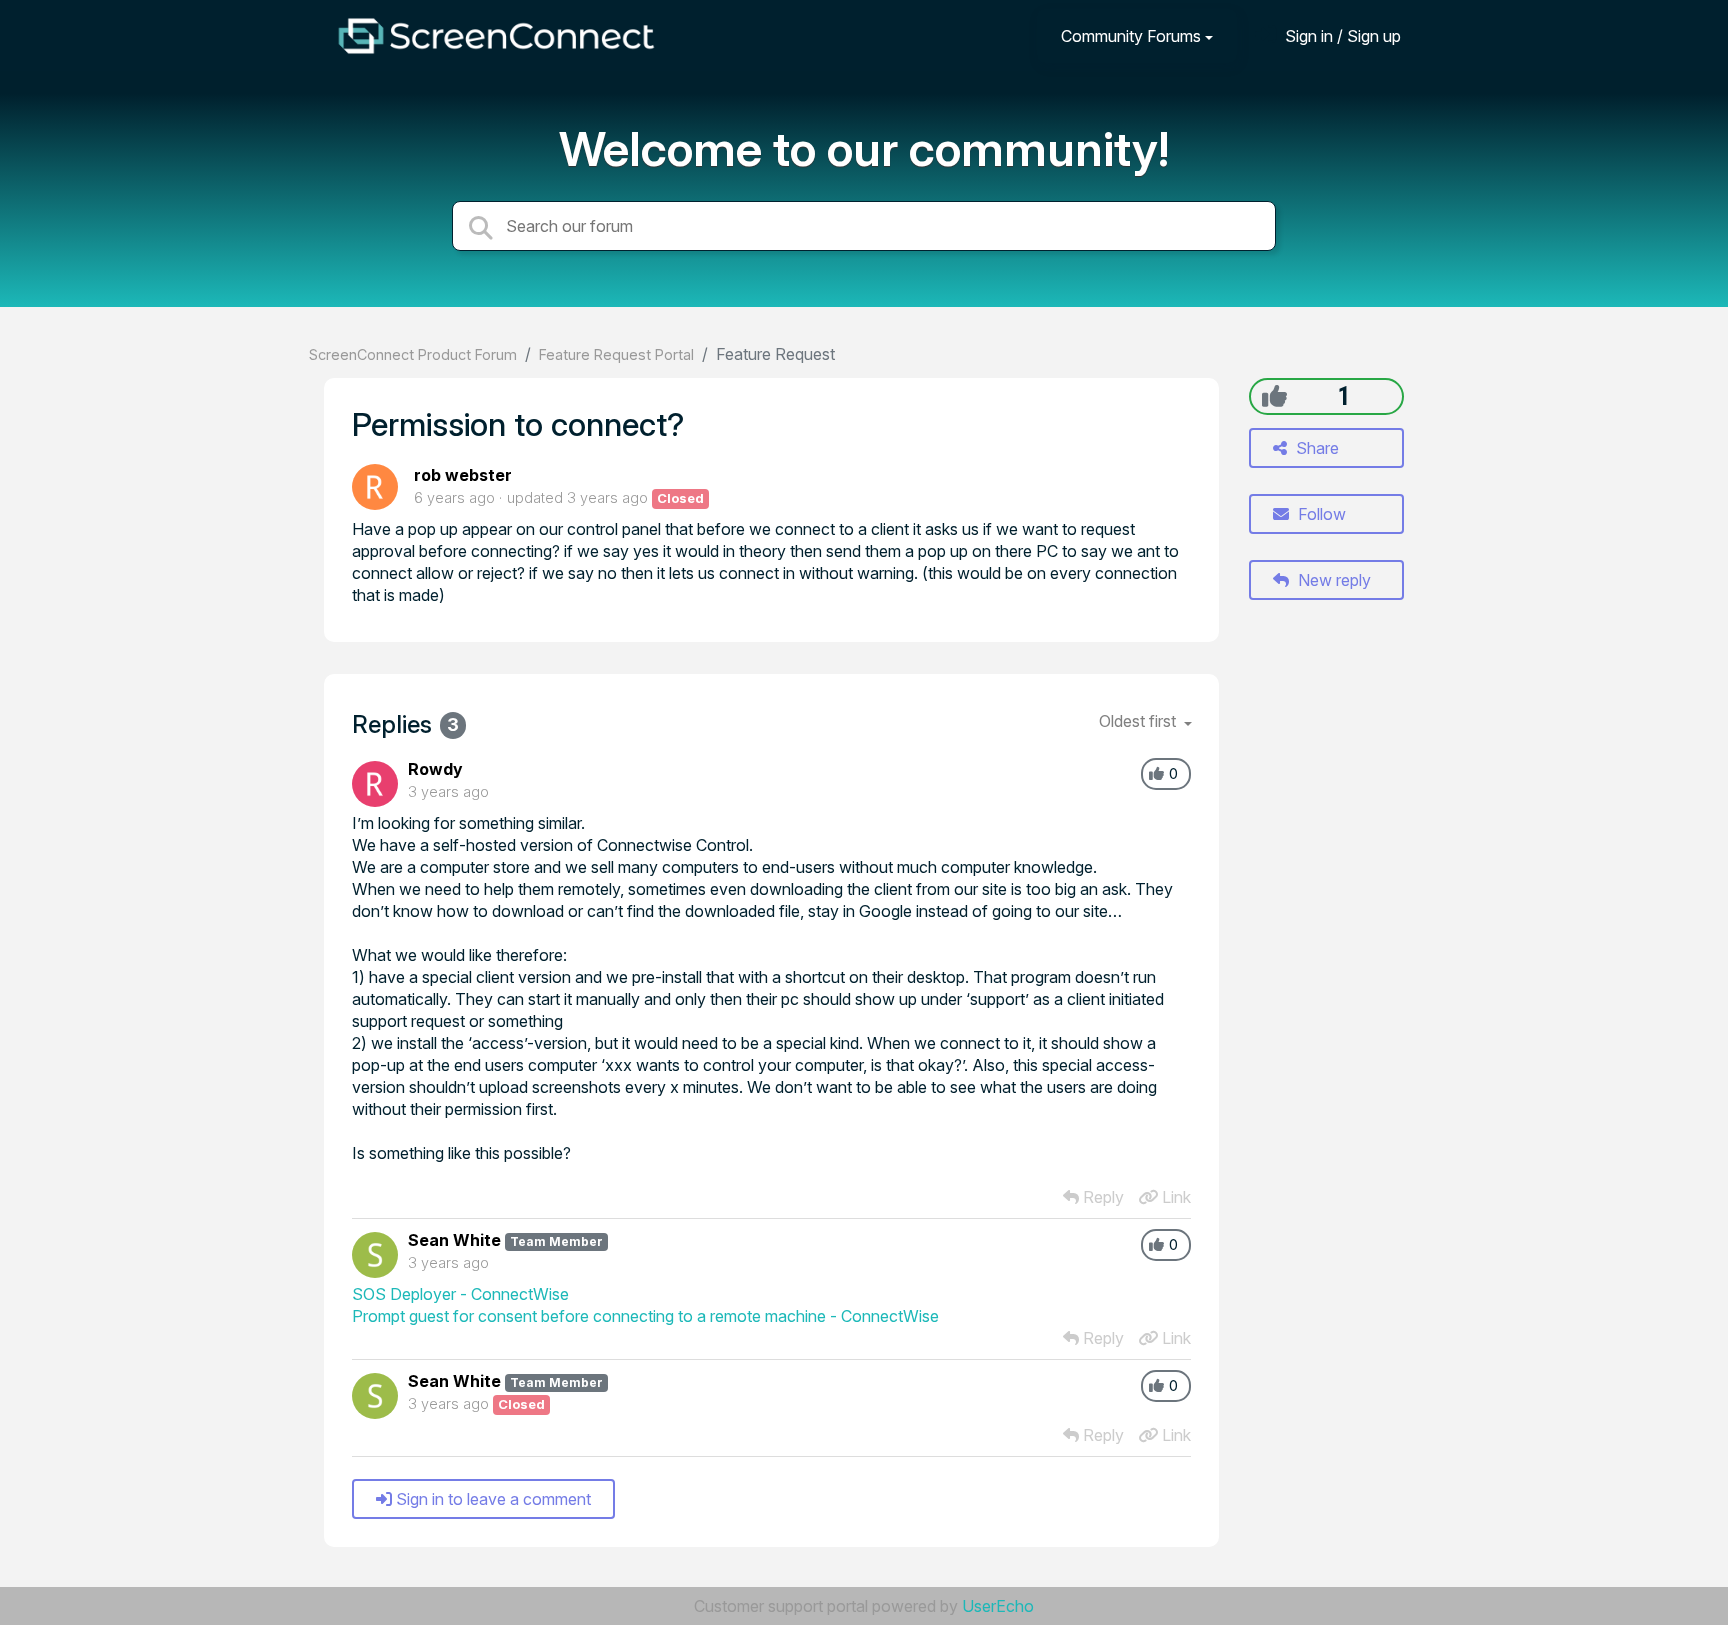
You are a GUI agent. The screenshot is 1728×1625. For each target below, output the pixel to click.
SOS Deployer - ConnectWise (460, 1294)
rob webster (463, 475)
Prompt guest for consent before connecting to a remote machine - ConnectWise (645, 1316)
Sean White (454, 1240)
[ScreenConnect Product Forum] (496, 36)
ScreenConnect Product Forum (413, 354)
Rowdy (435, 769)
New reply (1332, 580)
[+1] (1274, 396)
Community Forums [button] (1131, 36)
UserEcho (998, 1606)
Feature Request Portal (616, 354)
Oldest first (1139, 721)
